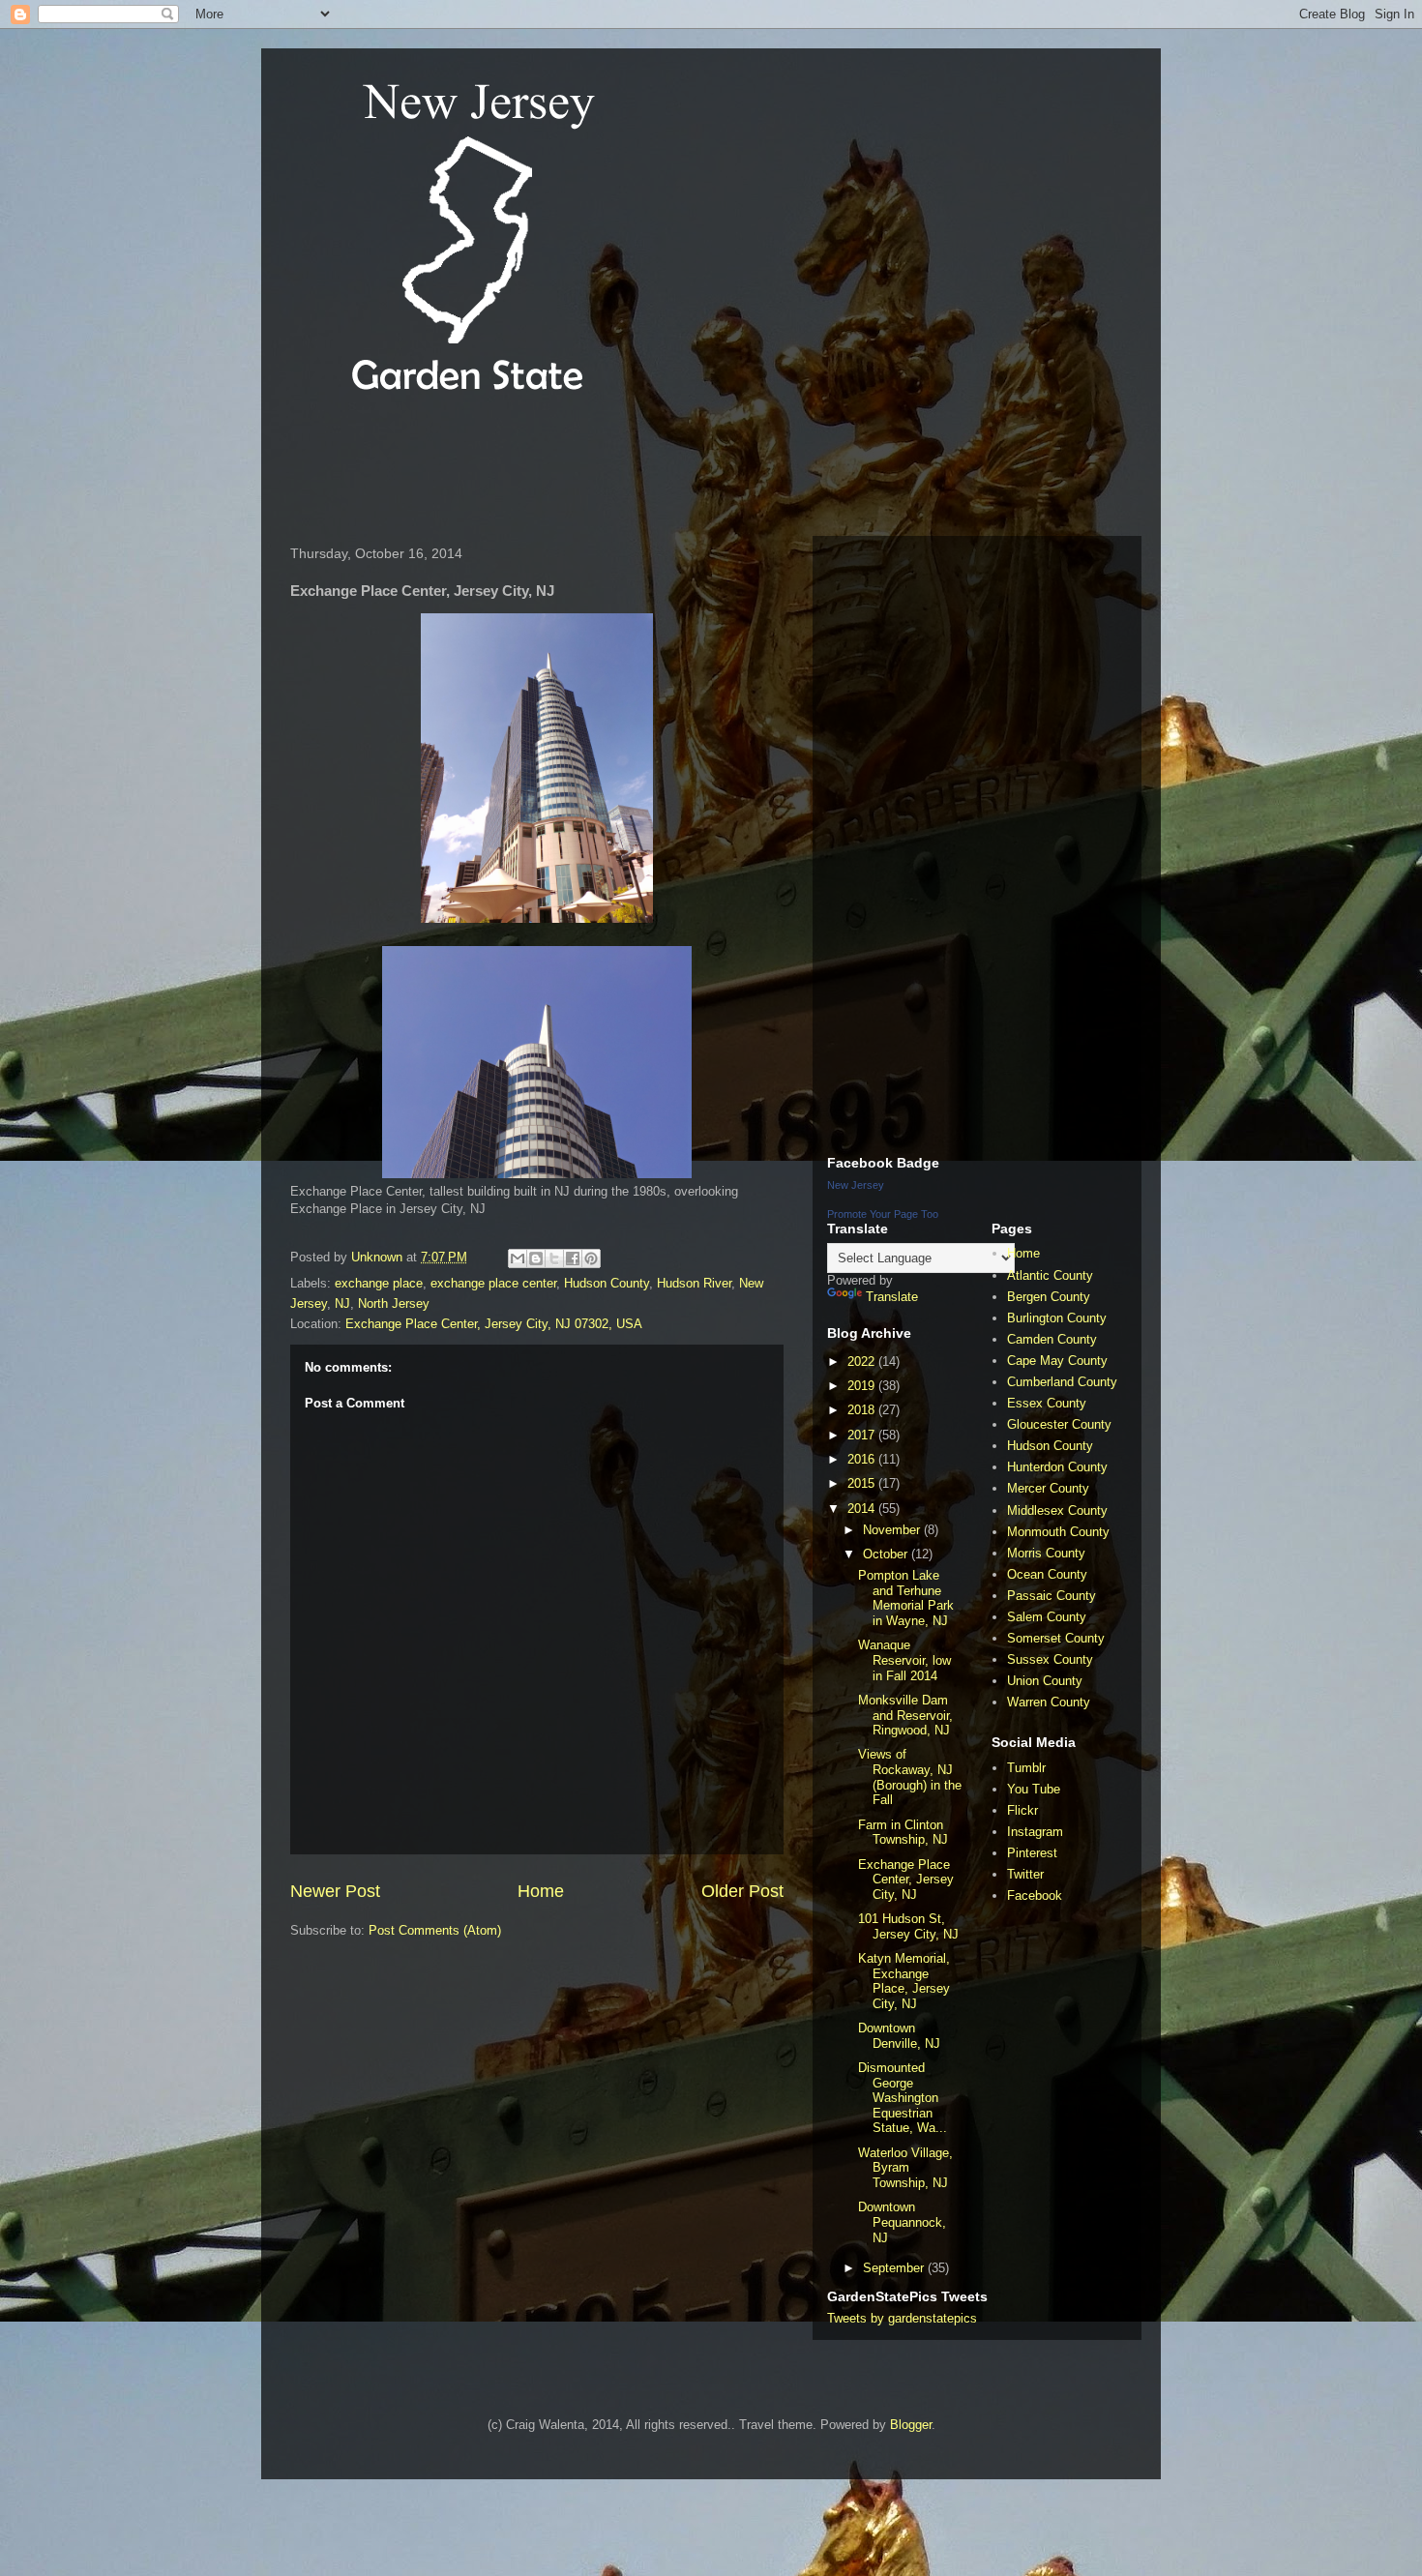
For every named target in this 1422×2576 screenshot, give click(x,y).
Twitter (1025, 1874)
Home (541, 1891)
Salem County (1047, 1617)
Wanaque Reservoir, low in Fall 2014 (904, 1660)
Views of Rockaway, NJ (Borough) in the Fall (910, 1777)
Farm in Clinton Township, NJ (903, 1833)
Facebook (1035, 1895)
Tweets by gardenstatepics (902, 2318)
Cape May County (1057, 1361)
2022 (863, 1362)
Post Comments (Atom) (435, 1930)
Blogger (911, 2425)
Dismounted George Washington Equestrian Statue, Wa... (903, 2098)
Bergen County (1049, 1297)
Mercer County (1048, 1488)
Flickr (1022, 1810)
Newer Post (335, 1891)
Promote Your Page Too (883, 1214)
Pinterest (1032, 1853)
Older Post (742, 1891)
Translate (892, 1297)
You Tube (1034, 1789)
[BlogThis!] (536, 1258)
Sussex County (1050, 1659)
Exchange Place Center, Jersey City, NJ (906, 1880)
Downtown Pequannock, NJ (902, 2222)
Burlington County (1057, 1318)
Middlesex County (1057, 1510)
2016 (863, 1459)
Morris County (1046, 1553)
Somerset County (1056, 1638)
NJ (342, 1303)
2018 (863, 1410)
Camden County (1052, 1339)
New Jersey (856, 1185)
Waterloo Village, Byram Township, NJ (905, 2168)
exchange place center (493, 1283)
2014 (863, 1509)
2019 (863, 1386)
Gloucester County (1059, 1424)
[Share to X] (554, 1258)
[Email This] (518, 1258)
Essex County (1047, 1403)
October (887, 1554)
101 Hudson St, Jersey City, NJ (908, 1926)
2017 (863, 1435)
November (893, 1530)
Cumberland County (1062, 1382)
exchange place (379, 1283)
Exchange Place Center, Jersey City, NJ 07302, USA (494, 1324)
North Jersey (394, 1303)
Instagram (1035, 1832)
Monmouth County (1058, 1532)
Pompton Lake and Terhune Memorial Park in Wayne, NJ (906, 1598)
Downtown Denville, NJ (899, 2036)
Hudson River (694, 1283)
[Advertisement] (633, 468)
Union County (1045, 1681)
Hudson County (607, 1283)
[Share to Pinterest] (591, 1258)
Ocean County (1047, 1574)
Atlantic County (1050, 1275)
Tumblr (1026, 1768)
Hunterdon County (1057, 1467)
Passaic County (1052, 1596)
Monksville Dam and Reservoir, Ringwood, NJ (905, 1715)
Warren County (1049, 1702)
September (895, 2268)
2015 (863, 1483)
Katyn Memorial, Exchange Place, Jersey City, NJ (904, 1981)
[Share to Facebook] (573, 1258)
